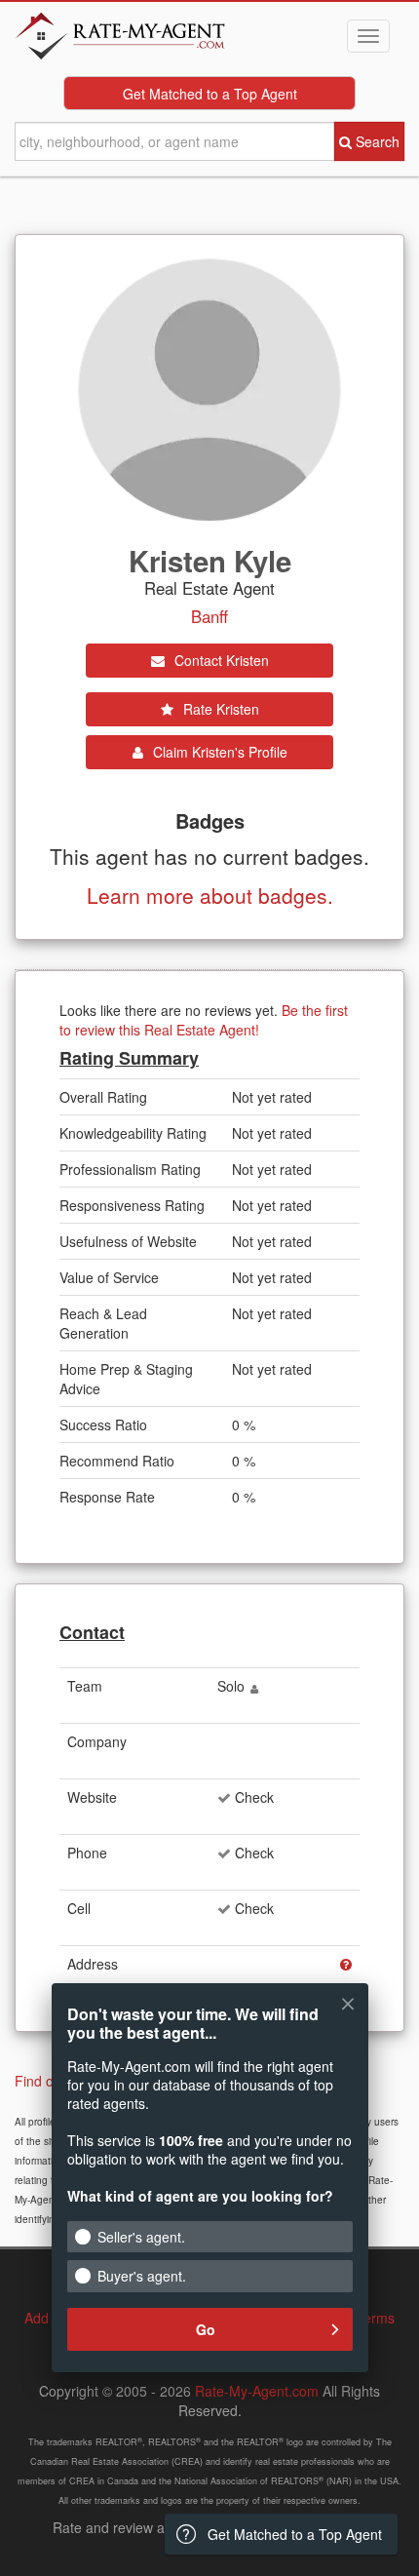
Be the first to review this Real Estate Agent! (204, 1020)
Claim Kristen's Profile (218, 752)
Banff (209, 616)
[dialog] (209, 2189)
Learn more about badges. (210, 895)
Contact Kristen (220, 660)
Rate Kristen (219, 709)
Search (376, 141)
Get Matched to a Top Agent (210, 94)
